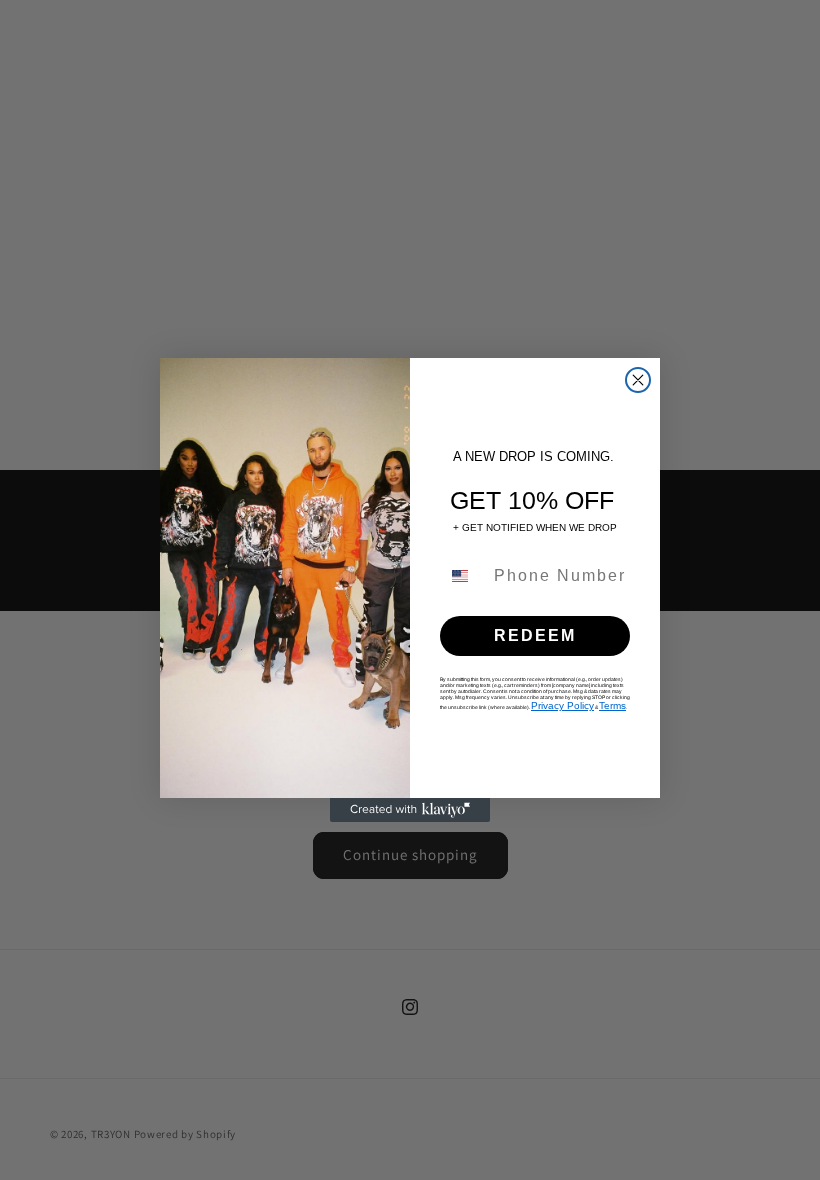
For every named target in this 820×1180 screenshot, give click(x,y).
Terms (612, 705)
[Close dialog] (638, 380)
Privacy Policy (562, 705)
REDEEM (535, 635)
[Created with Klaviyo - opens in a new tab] (410, 810)
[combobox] (462, 576)
